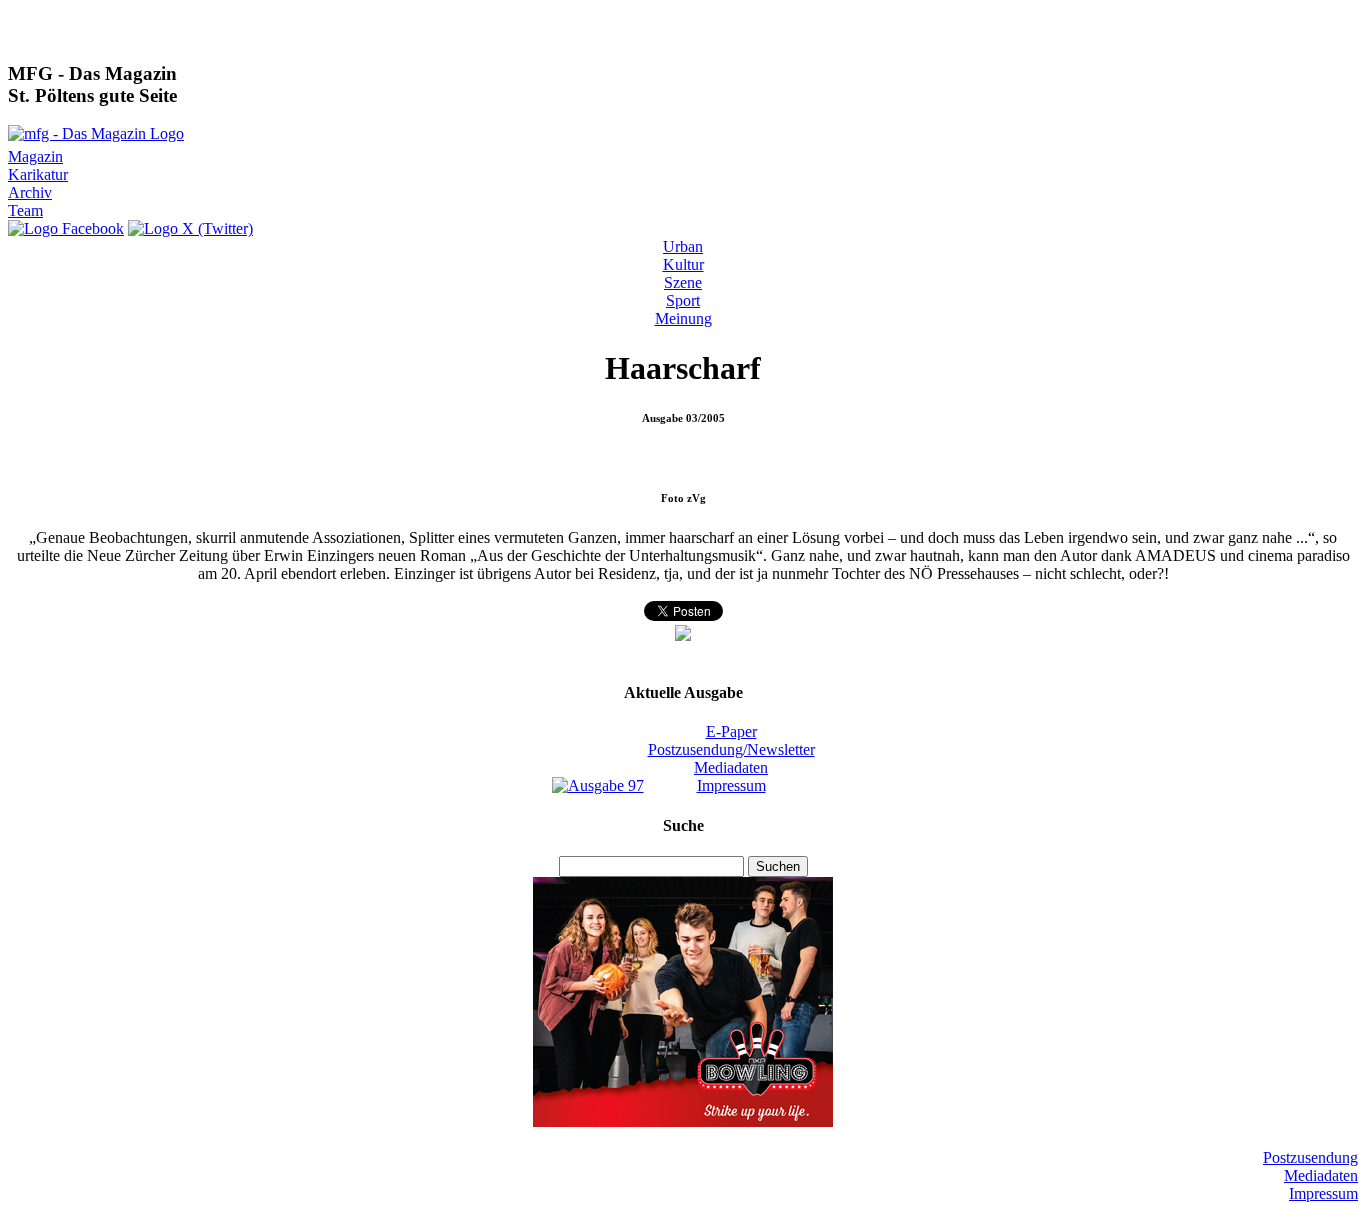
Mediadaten (731, 767)
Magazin (35, 156)
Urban (683, 246)
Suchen (778, 866)
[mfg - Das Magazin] (96, 133)
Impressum (731, 785)
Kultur (683, 264)
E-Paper (731, 731)
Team (25, 210)
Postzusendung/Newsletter (731, 749)
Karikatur (38, 174)
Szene (683, 282)
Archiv (30, 192)
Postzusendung (1310, 1157)
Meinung (683, 318)
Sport (683, 300)
